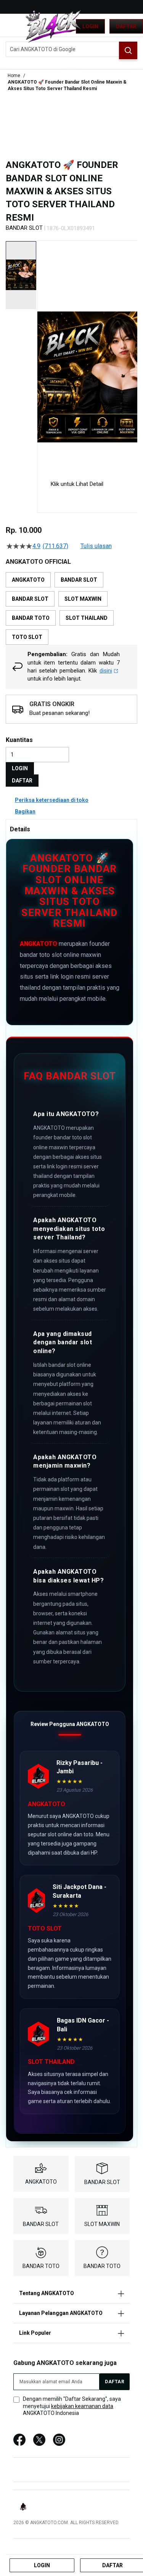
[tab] (71, 829)
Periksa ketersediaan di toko (52, 800)
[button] (42, 354)
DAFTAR (22, 781)
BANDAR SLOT (102, 2182)
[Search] (128, 50)
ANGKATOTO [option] (28, 580)
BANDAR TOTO (41, 2266)
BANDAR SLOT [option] (79, 580)
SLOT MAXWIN (102, 2224)
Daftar (126, 26)
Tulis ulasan (96, 546)
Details (20, 829)
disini (106, 671)
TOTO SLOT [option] (27, 637)
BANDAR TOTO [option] (31, 618)
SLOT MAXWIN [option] (83, 599)
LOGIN (20, 768)
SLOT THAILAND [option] (87, 618)
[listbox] (71, 608)
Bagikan (25, 811)
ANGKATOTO (39, 944)
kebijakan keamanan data (82, 2406)
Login (90, 26)
